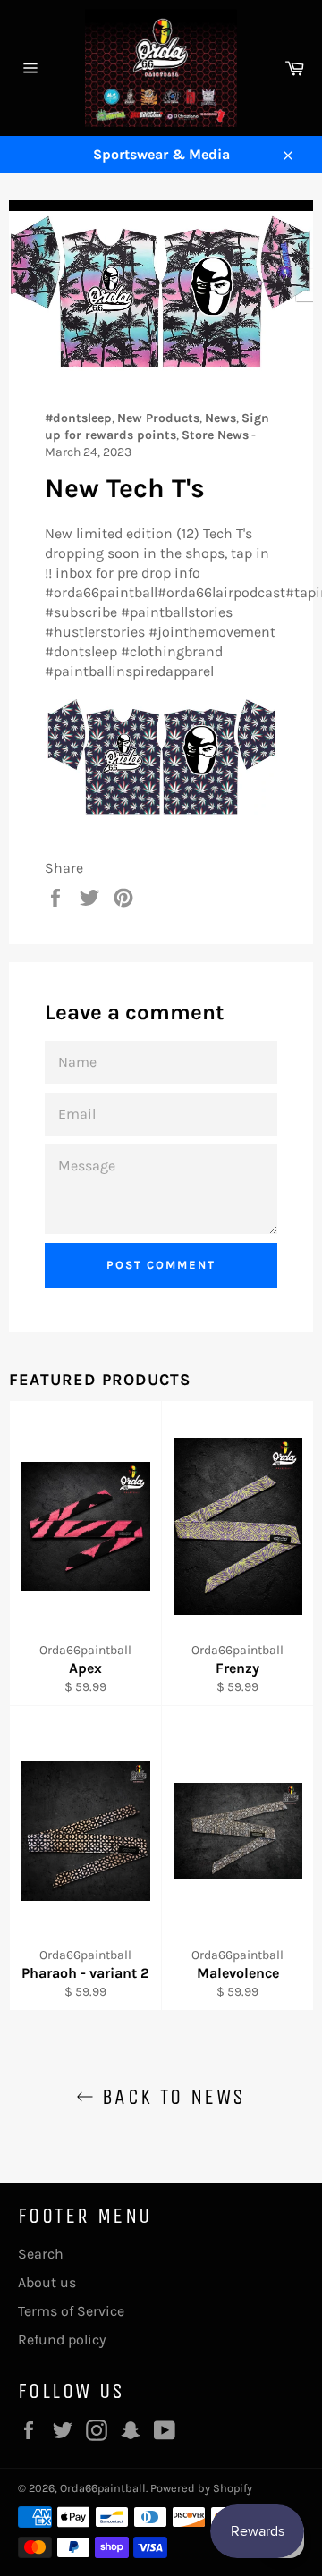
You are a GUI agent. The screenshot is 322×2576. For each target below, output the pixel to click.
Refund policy (62, 2340)
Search (41, 2254)
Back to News (169, 2097)
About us (47, 2282)
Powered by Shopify (201, 2488)
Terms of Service (71, 2311)
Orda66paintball (103, 2488)
